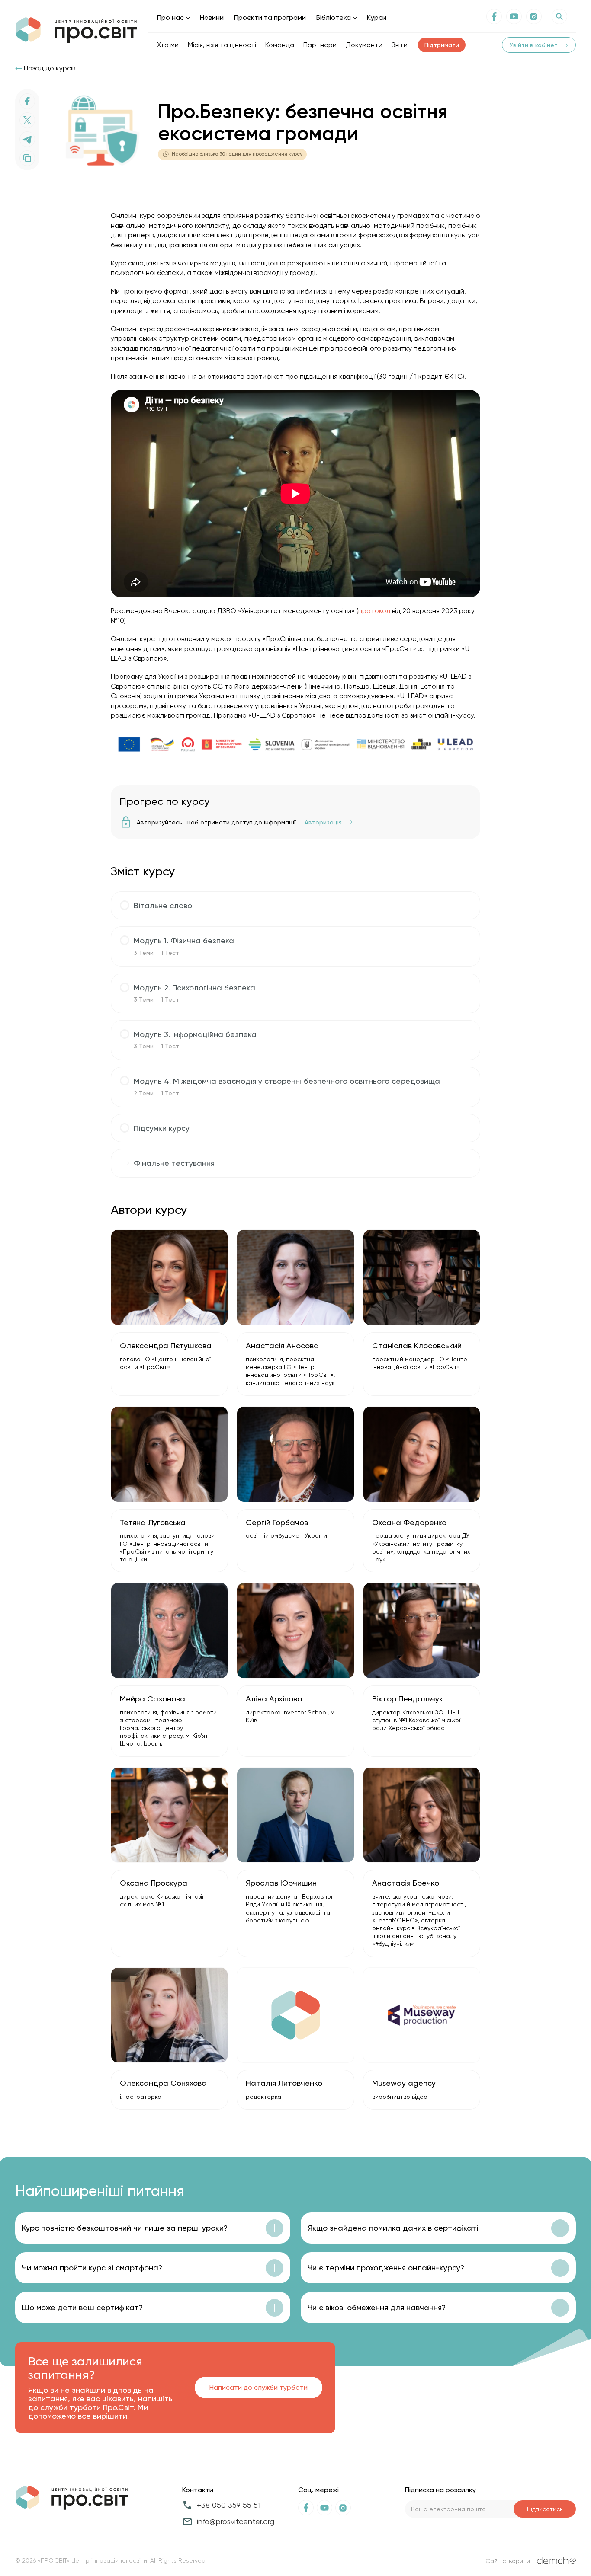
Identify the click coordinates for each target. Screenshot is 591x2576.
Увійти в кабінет (534, 45)
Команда (280, 45)
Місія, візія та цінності (222, 45)
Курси (377, 18)
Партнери (320, 45)
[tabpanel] (295, 485)
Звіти (400, 45)
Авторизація (323, 822)
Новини (212, 18)
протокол (374, 611)
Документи (364, 45)
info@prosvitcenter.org (236, 2521)
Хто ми (168, 45)
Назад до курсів (49, 68)
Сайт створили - (510, 2561)
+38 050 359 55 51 (229, 2505)
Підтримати (442, 45)
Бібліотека (334, 18)
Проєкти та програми (270, 18)
